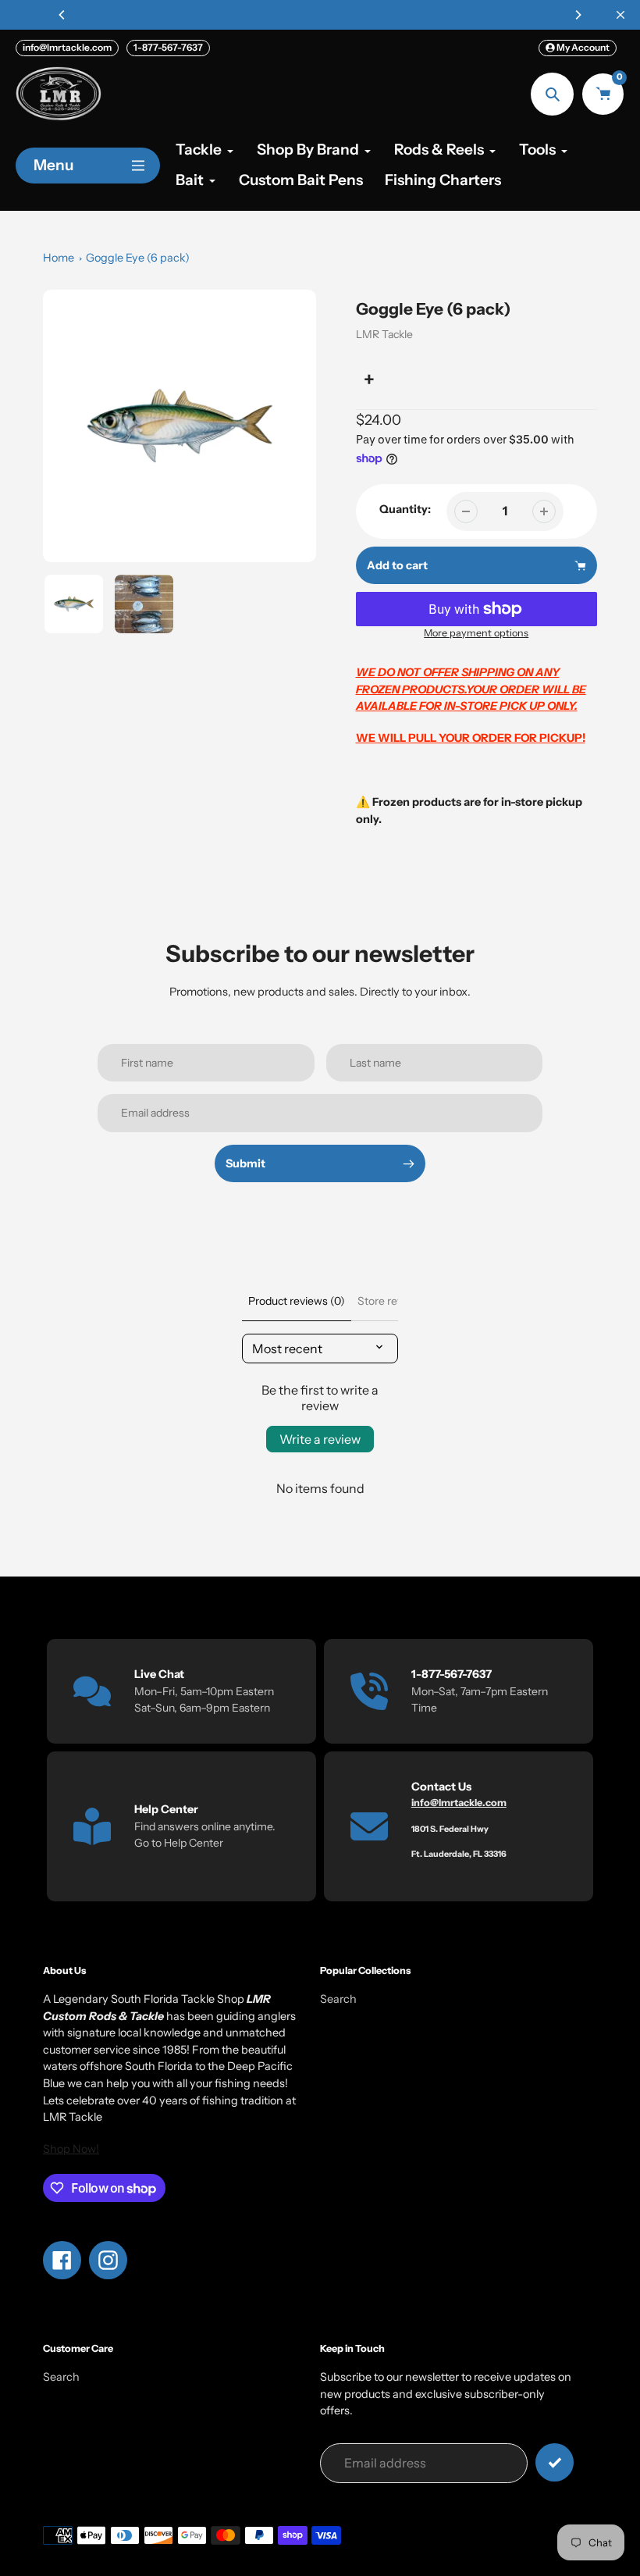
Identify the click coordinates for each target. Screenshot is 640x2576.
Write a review (320, 1439)
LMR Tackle (384, 334)
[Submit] (555, 2462)
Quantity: (405, 509)
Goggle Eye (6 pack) (138, 258)
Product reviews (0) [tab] (297, 1301)
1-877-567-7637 (168, 47)
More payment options (476, 633)
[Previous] (62, 15)
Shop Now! (71, 2149)
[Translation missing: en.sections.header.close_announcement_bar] (620, 15)
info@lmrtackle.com (67, 47)
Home (59, 258)
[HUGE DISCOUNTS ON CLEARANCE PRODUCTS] (320, 15)
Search (338, 1999)
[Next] (578, 15)
